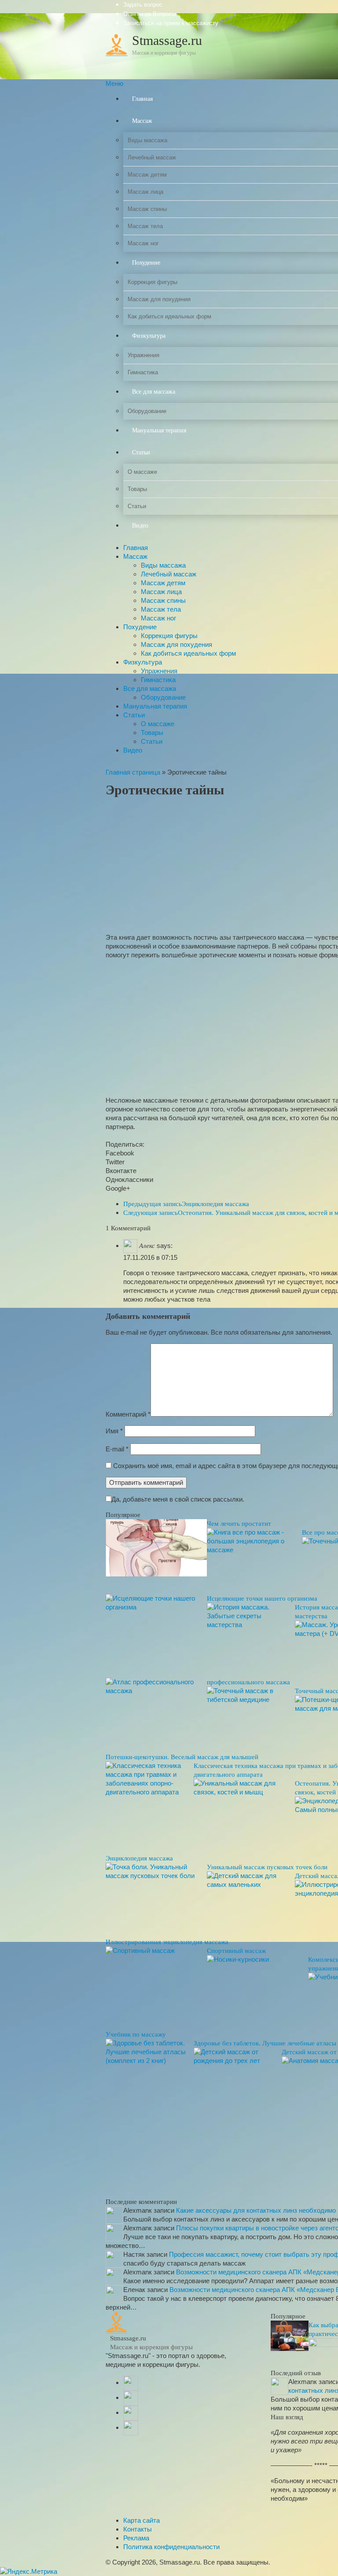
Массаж (135, 556)
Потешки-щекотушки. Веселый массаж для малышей (182, 1757)
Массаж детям (163, 583)
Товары (152, 733)
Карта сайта (141, 2520)
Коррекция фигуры (169, 636)
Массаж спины (163, 600)
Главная (136, 548)
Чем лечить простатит (239, 1524)
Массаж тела (161, 609)
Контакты (138, 2529)
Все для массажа (150, 688)
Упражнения (159, 671)
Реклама (136, 2538)
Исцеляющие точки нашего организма (262, 1598)
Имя (114, 1431)
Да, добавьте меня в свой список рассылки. (178, 1499)
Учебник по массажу (136, 2034)
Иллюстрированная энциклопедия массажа (167, 1942)
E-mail (117, 1449)
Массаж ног (158, 618)
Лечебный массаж (169, 574)
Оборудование (163, 697)
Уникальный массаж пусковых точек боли (267, 1867)
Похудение (140, 627)
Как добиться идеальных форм (188, 653)
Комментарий (128, 1414)
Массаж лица (161, 592)
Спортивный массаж (236, 1951)
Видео (133, 750)
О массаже (158, 724)
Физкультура (143, 662)
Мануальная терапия (155, 706)
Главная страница (133, 772)
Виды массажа (163, 565)
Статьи (134, 715)
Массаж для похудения (176, 644)
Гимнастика (158, 680)
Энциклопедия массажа (186, 1204)
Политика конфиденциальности (171, 2547)
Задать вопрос (143, 5)
